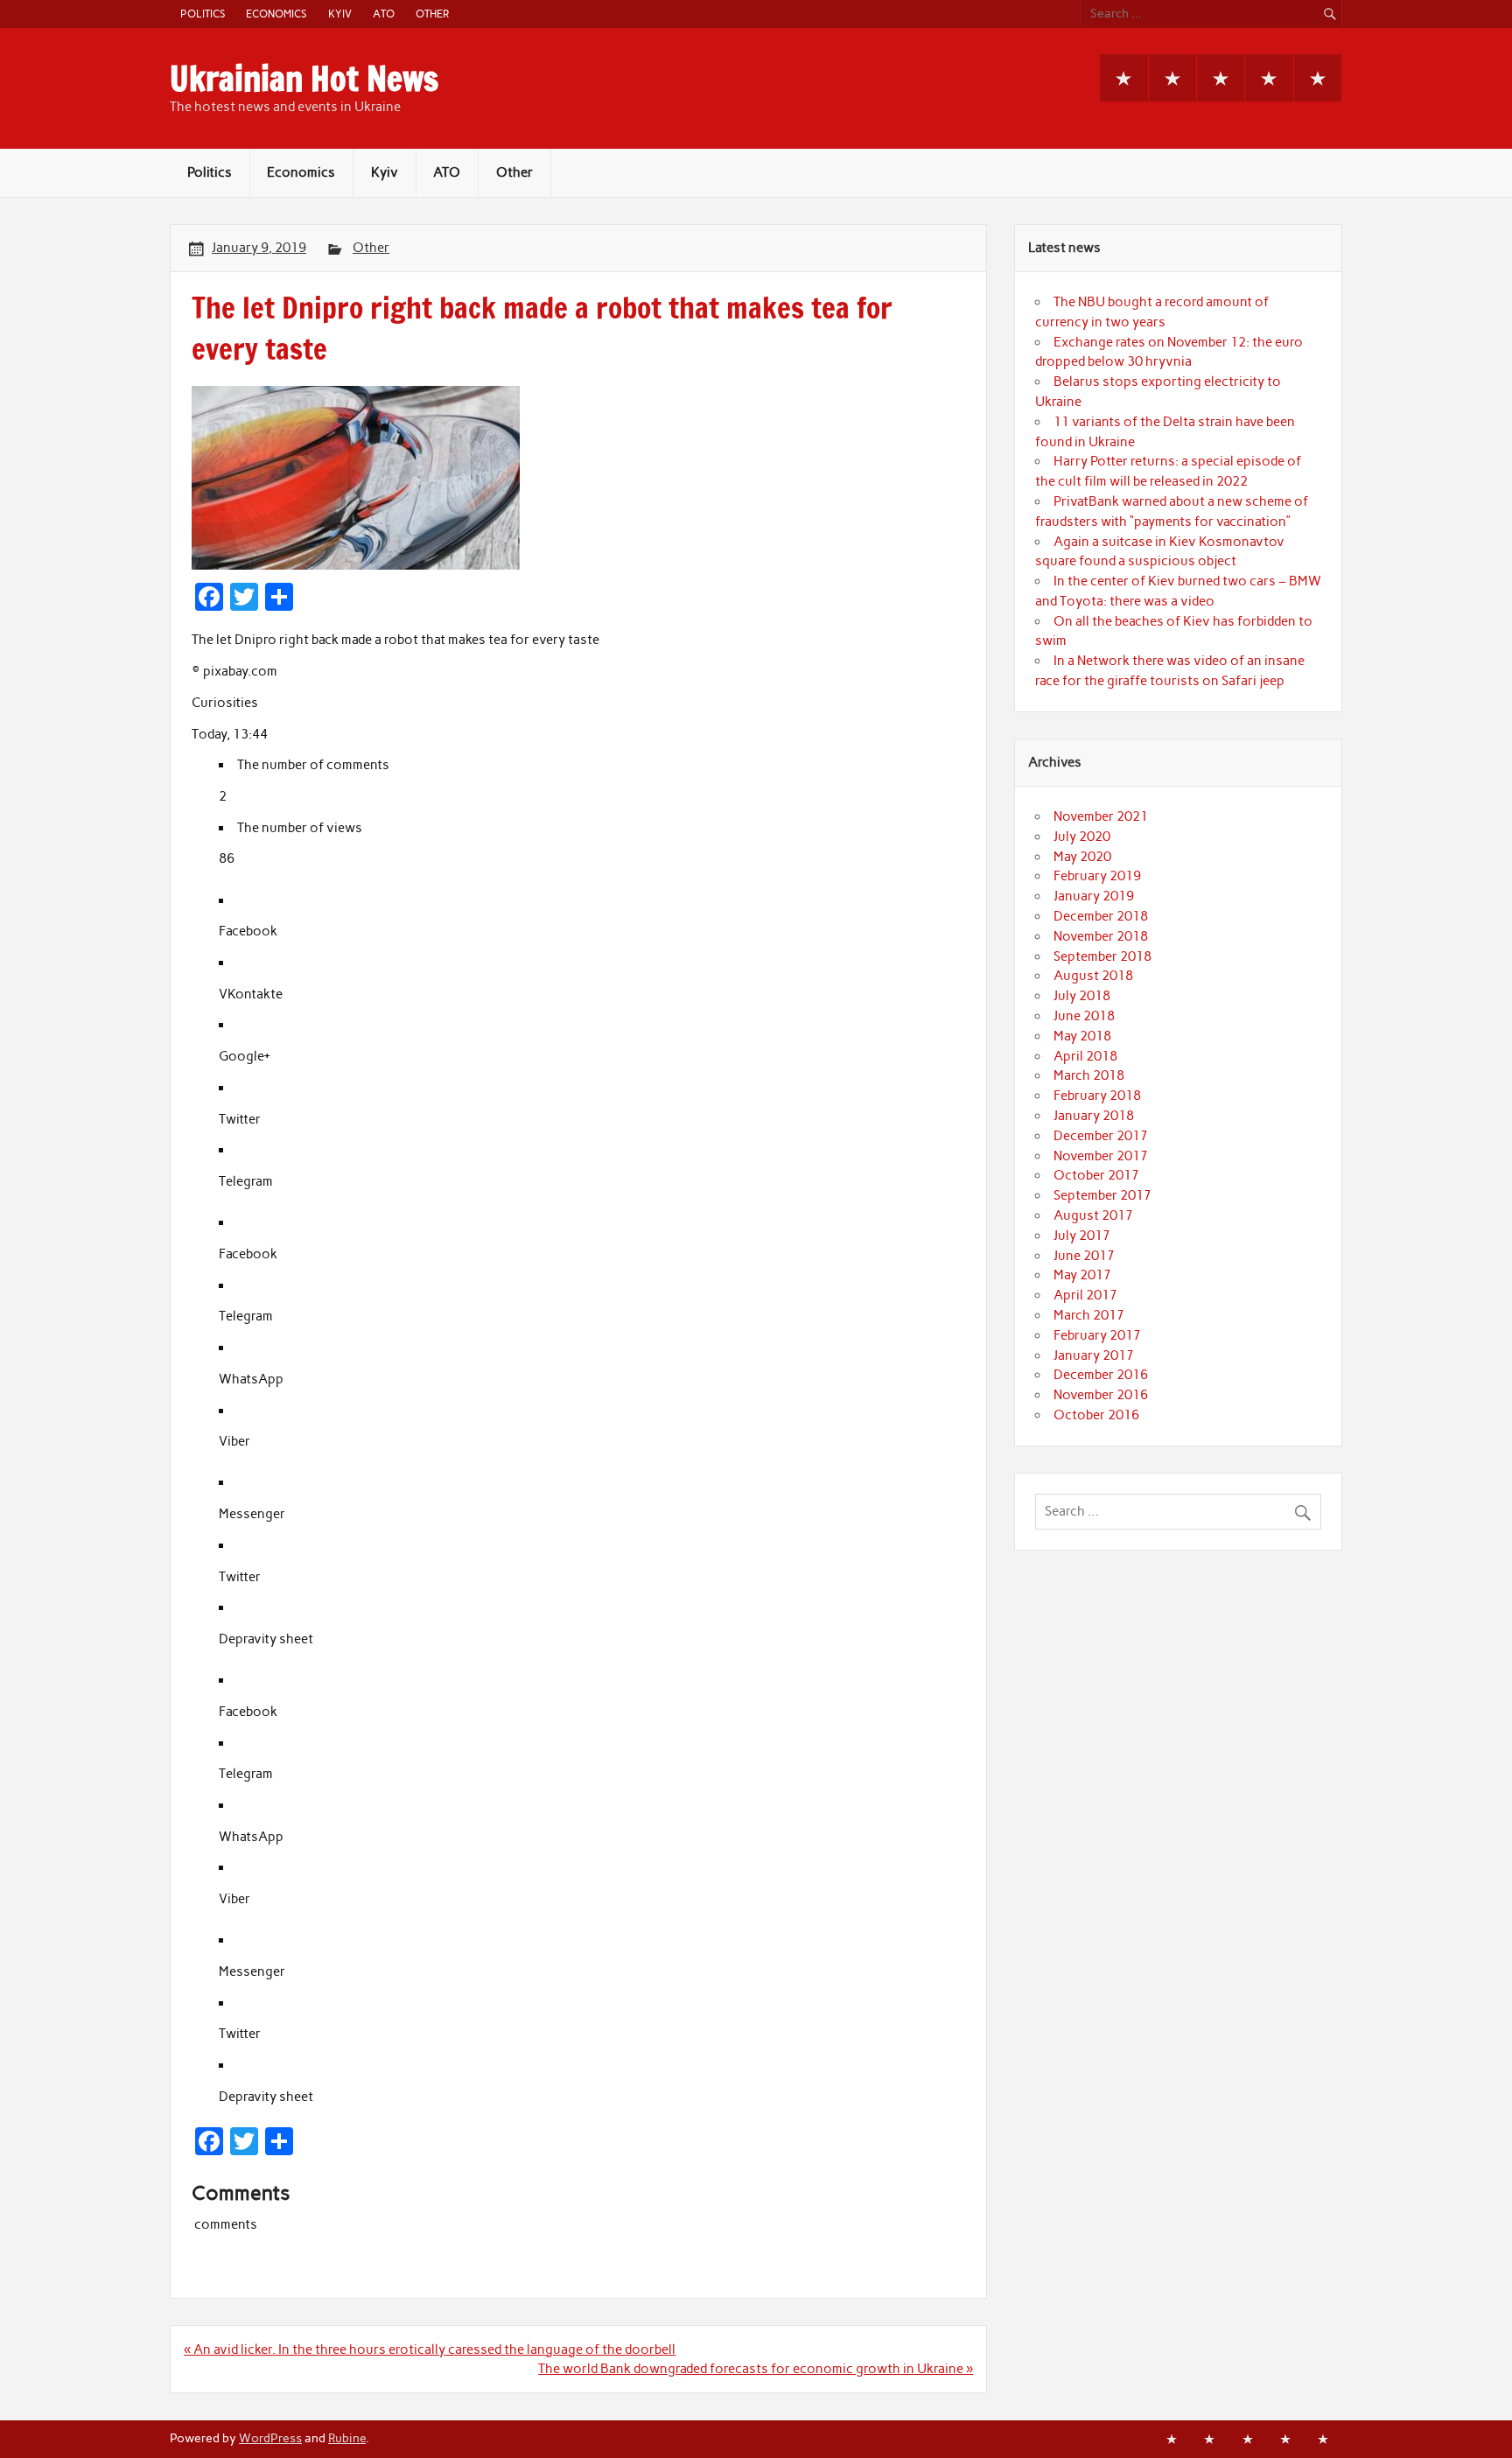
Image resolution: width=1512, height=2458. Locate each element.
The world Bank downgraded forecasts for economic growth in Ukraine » (756, 2369)
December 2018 (1101, 916)
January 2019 (1094, 896)
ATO (384, 14)
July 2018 (1082, 996)
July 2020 (1082, 837)
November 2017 (1101, 1156)
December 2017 (1101, 1136)
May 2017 (1082, 1275)
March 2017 (1089, 1315)
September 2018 (1102, 956)
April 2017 (1085, 1295)
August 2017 (1093, 1215)
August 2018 (1093, 976)
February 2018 (1097, 1096)
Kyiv (340, 14)
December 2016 (1101, 1375)
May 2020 (1082, 857)
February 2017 (1097, 1335)
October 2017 (1096, 1175)
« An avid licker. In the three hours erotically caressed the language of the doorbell (430, 2349)
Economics (276, 14)
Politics (203, 14)
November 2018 (1101, 936)
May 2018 (1082, 1036)
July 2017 (1082, 1236)
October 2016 (1096, 1415)
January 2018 (1094, 1116)
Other (432, 14)
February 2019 (1097, 876)
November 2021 (1101, 816)
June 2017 (1084, 1256)
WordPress (270, 2438)
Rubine (347, 2438)
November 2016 (1101, 1395)
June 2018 (1084, 1016)
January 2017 (1094, 1355)
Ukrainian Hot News (304, 79)
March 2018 (1089, 1075)
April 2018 (1085, 1056)
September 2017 (1102, 1195)
